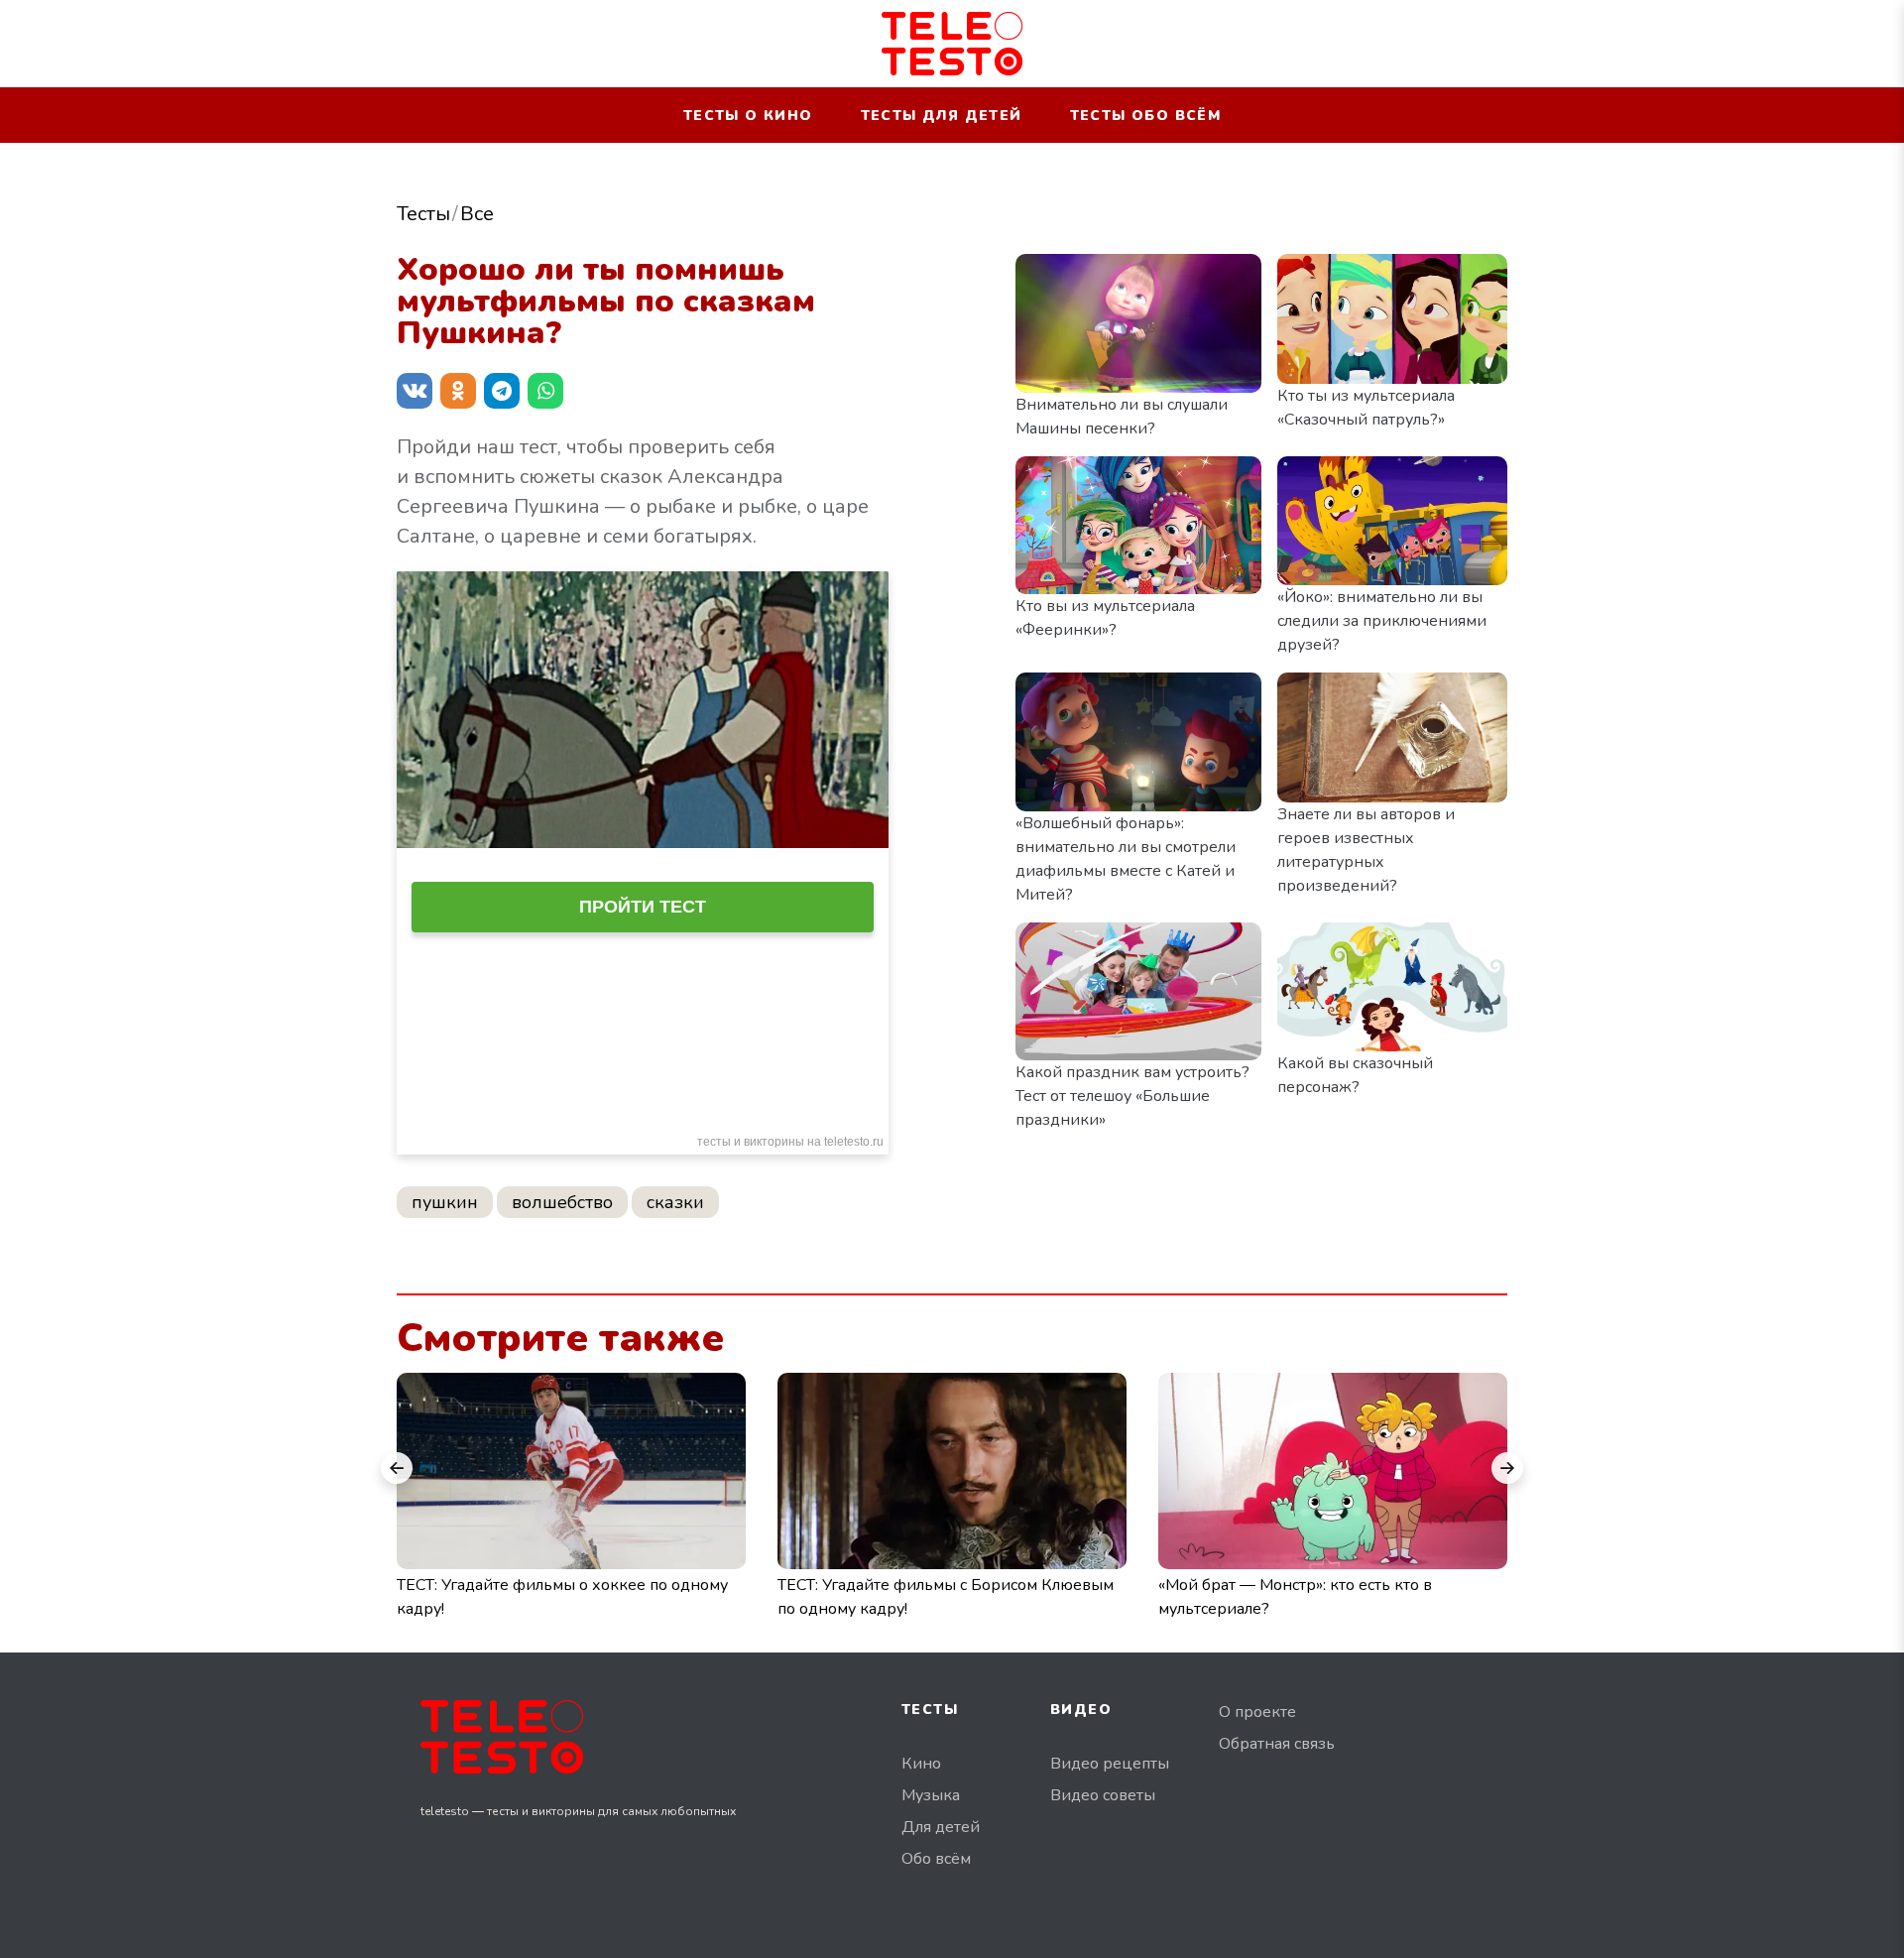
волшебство (562, 1202)
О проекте (1257, 1712)
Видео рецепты (1110, 1764)
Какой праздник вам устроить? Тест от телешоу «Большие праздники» (1132, 1096)
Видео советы (1103, 1795)
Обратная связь (1277, 1744)
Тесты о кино (748, 116)
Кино (921, 1764)
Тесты (423, 214)
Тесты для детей (942, 116)
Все (477, 214)
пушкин (445, 1202)
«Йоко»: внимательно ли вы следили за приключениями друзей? (1382, 621)
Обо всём (936, 1859)
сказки (675, 1202)
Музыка (931, 1795)
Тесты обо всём (1146, 116)
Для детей (941, 1827)
